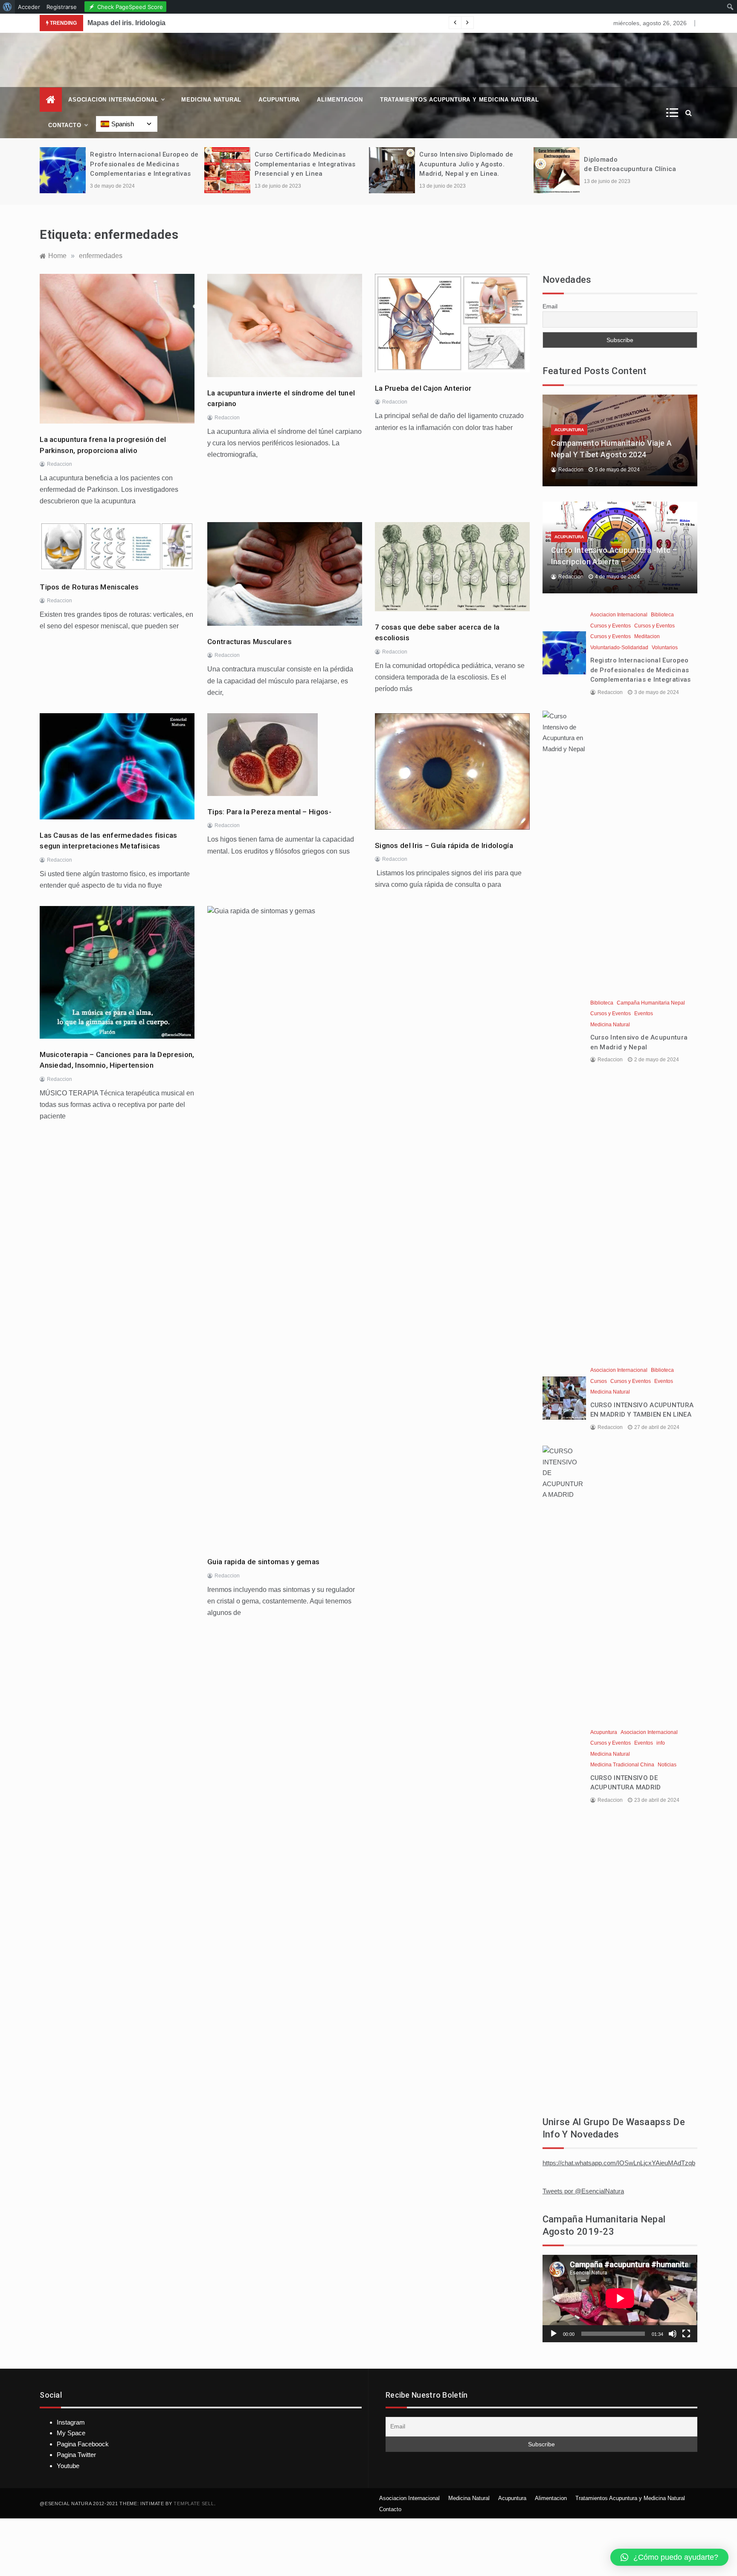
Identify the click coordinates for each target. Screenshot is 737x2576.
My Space (71, 2433)
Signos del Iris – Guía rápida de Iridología (444, 845)
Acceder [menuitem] (29, 7)
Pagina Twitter (76, 2455)
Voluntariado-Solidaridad (619, 648)
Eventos (644, 1014)
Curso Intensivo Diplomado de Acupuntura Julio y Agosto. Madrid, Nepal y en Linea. (466, 164)
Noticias (667, 1765)
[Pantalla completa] (686, 2334)
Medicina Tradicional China (622, 1765)
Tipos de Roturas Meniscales (89, 587)
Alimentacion (340, 100)
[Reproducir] (554, 2334)
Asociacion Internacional (113, 100)
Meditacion (647, 636)
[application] (620, 2298)
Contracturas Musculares (250, 642)
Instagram (71, 2422)
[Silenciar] (673, 2334)
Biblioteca (662, 615)
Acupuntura (279, 100)
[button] (669, 2557)
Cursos (599, 1381)
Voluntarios (665, 648)
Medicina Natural (211, 100)
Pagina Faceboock (83, 2444)
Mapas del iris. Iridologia (126, 23)
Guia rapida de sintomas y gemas (263, 1562)
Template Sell (194, 2503)
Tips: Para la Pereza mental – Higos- (269, 812)
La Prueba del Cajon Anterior (423, 388)
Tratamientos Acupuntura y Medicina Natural (460, 100)
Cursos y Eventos (611, 626)
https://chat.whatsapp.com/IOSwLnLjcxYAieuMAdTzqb (619, 2163)
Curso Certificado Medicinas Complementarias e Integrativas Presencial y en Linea (305, 164)
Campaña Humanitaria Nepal (651, 1003)
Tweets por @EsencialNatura (583, 2191)
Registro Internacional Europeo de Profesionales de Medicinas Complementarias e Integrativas (144, 164)
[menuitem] (7, 7)
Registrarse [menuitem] (62, 7)
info (661, 1743)
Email (550, 306)
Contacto (65, 125)
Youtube (68, 2466)
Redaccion (59, 464)
